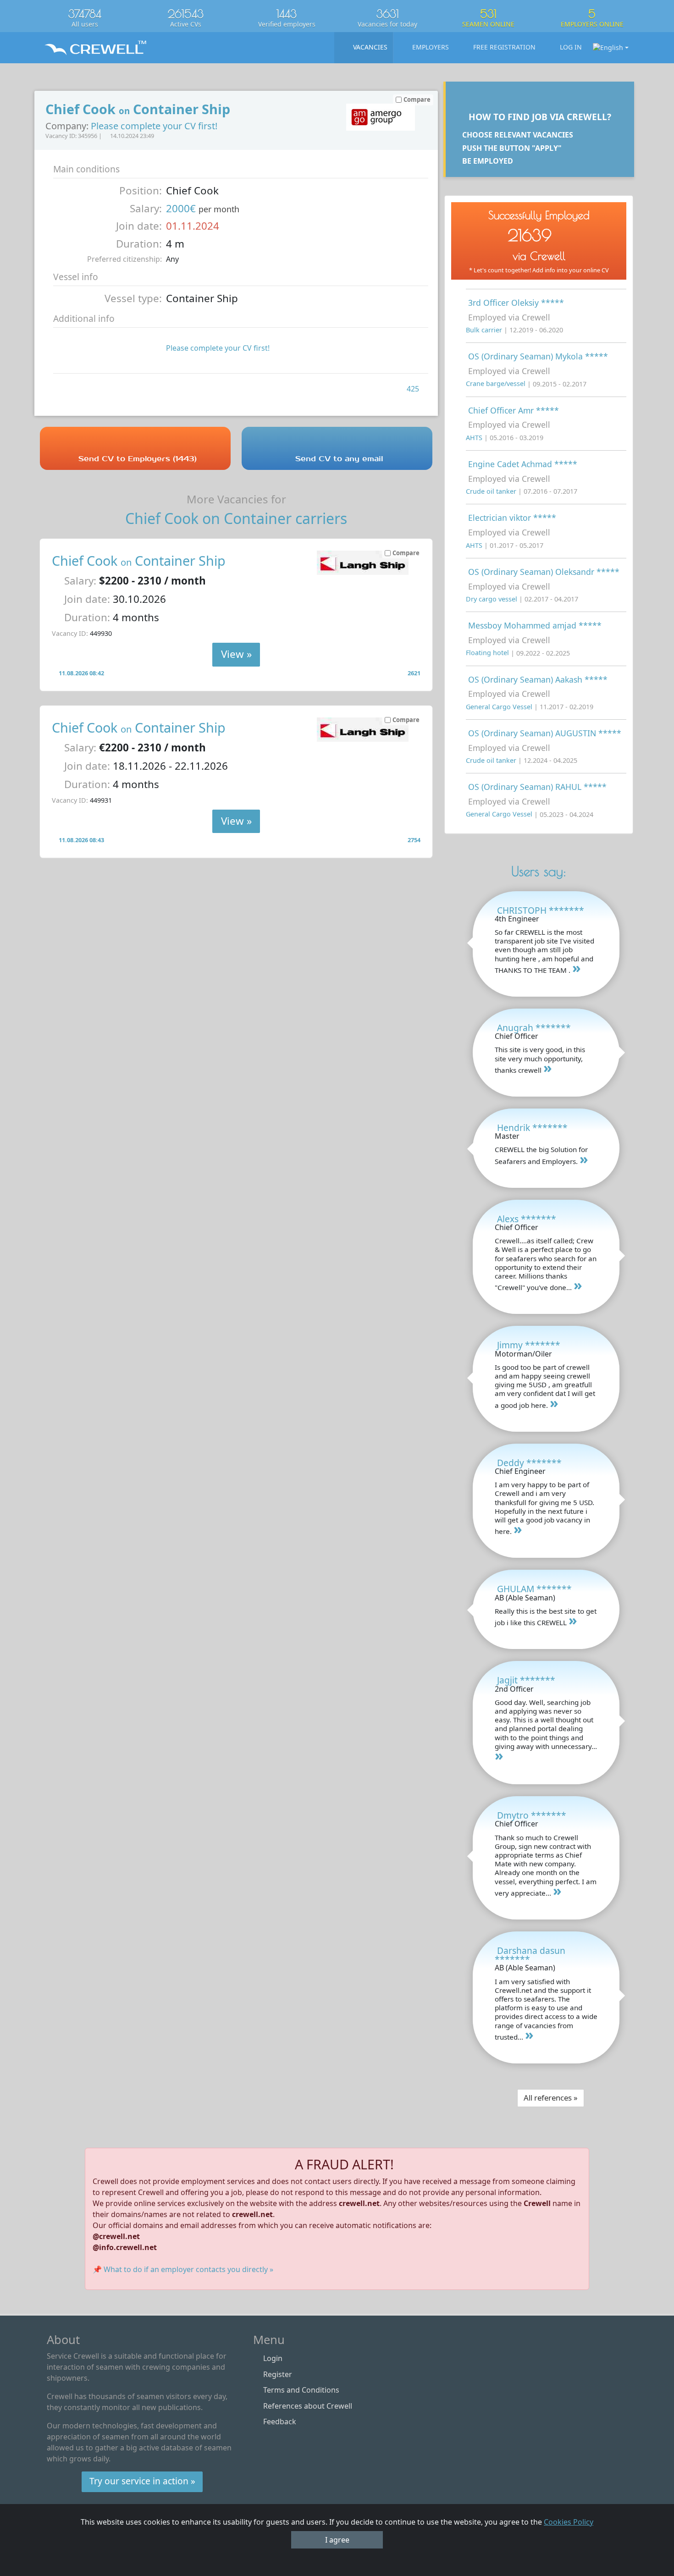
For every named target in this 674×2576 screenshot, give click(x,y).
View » (236, 654)
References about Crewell (308, 2406)
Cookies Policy (569, 2522)
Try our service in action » (142, 2481)
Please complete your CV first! (154, 126)
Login (273, 2358)
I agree (337, 2540)
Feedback (280, 2422)
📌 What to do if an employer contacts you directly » (183, 2269)
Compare (406, 553)
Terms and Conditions (301, 2390)
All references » (551, 2098)
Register (278, 2374)
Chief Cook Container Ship (139, 560)
